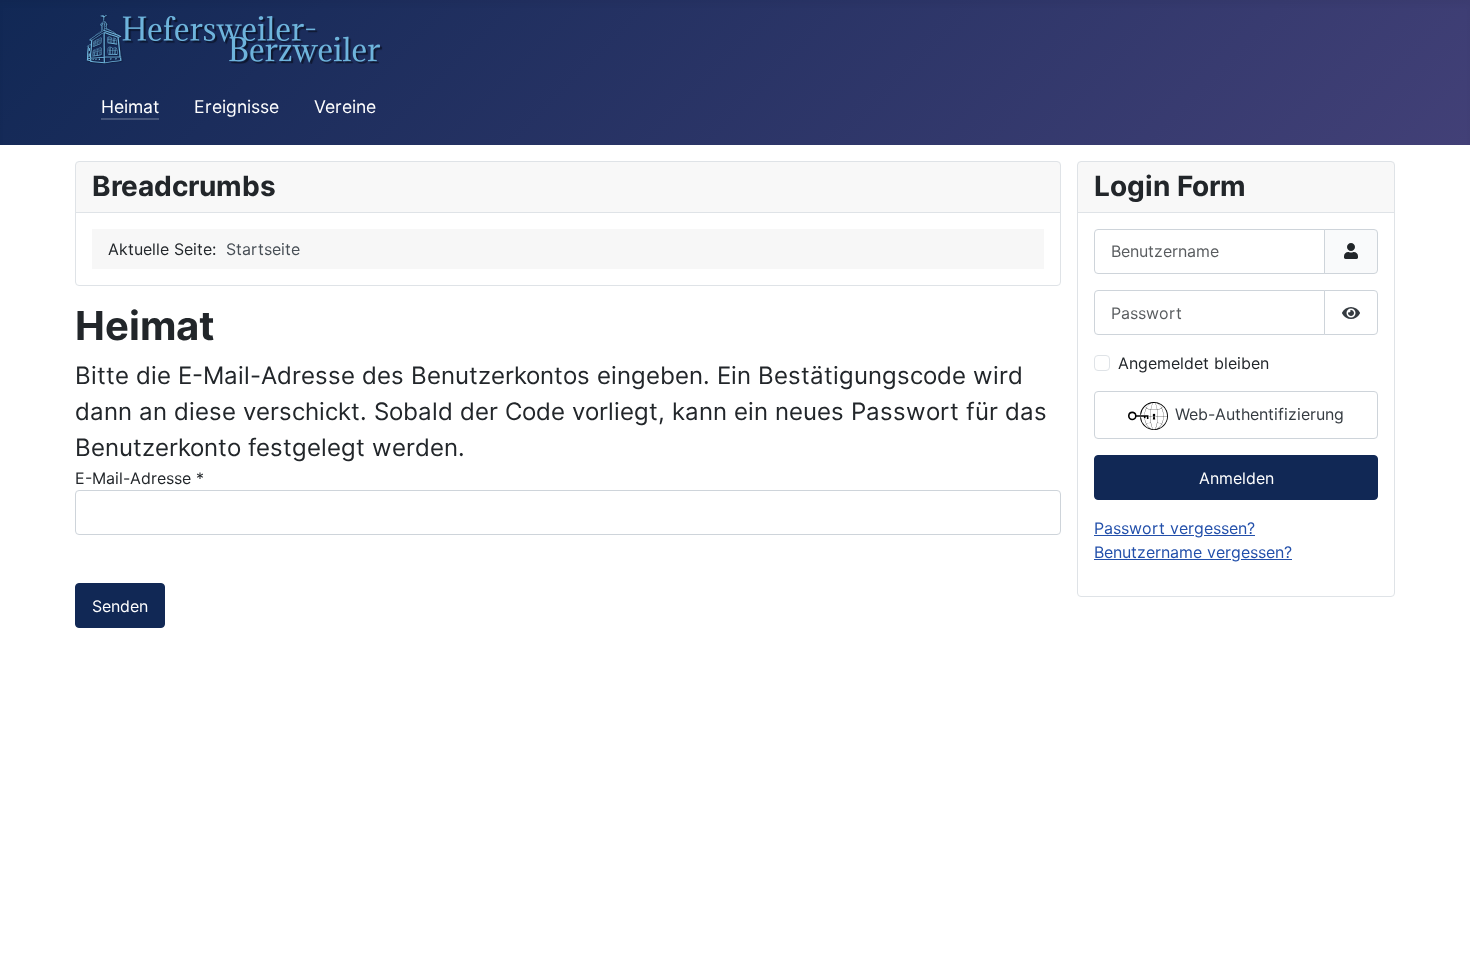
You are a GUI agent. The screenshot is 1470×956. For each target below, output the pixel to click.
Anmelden (1236, 478)
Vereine (345, 106)
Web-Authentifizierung (1257, 415)
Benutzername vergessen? (1193, 552)
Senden (120, 606)
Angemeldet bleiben (1193, 363)
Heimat (130, 106)
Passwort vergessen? (1174, 528)
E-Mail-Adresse (139, 478)
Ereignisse (236, 106)
